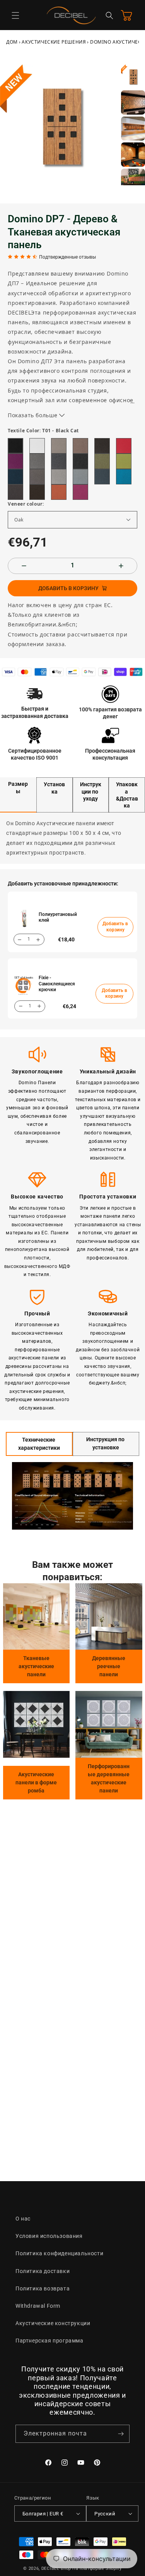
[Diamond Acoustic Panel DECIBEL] (37, 1724)
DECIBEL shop (56, 2568)
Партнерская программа (49, 2341)
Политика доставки (43, 2271)
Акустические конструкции (53, 2323)
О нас (23, 2219)
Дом (12, 42)
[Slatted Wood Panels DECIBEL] (109, 1617)
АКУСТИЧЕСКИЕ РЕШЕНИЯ (54, 42)
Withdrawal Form (38, 2306)
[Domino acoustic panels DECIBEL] (109, 1724)
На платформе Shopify (97, 2568)
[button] (15, 15)
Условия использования (49, 2236)
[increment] (121, 566)
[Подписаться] (121, 2434)
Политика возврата (43, 2288)
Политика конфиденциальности (59, 2253)
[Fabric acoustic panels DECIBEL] (37, 1617)
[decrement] (24, 566)
